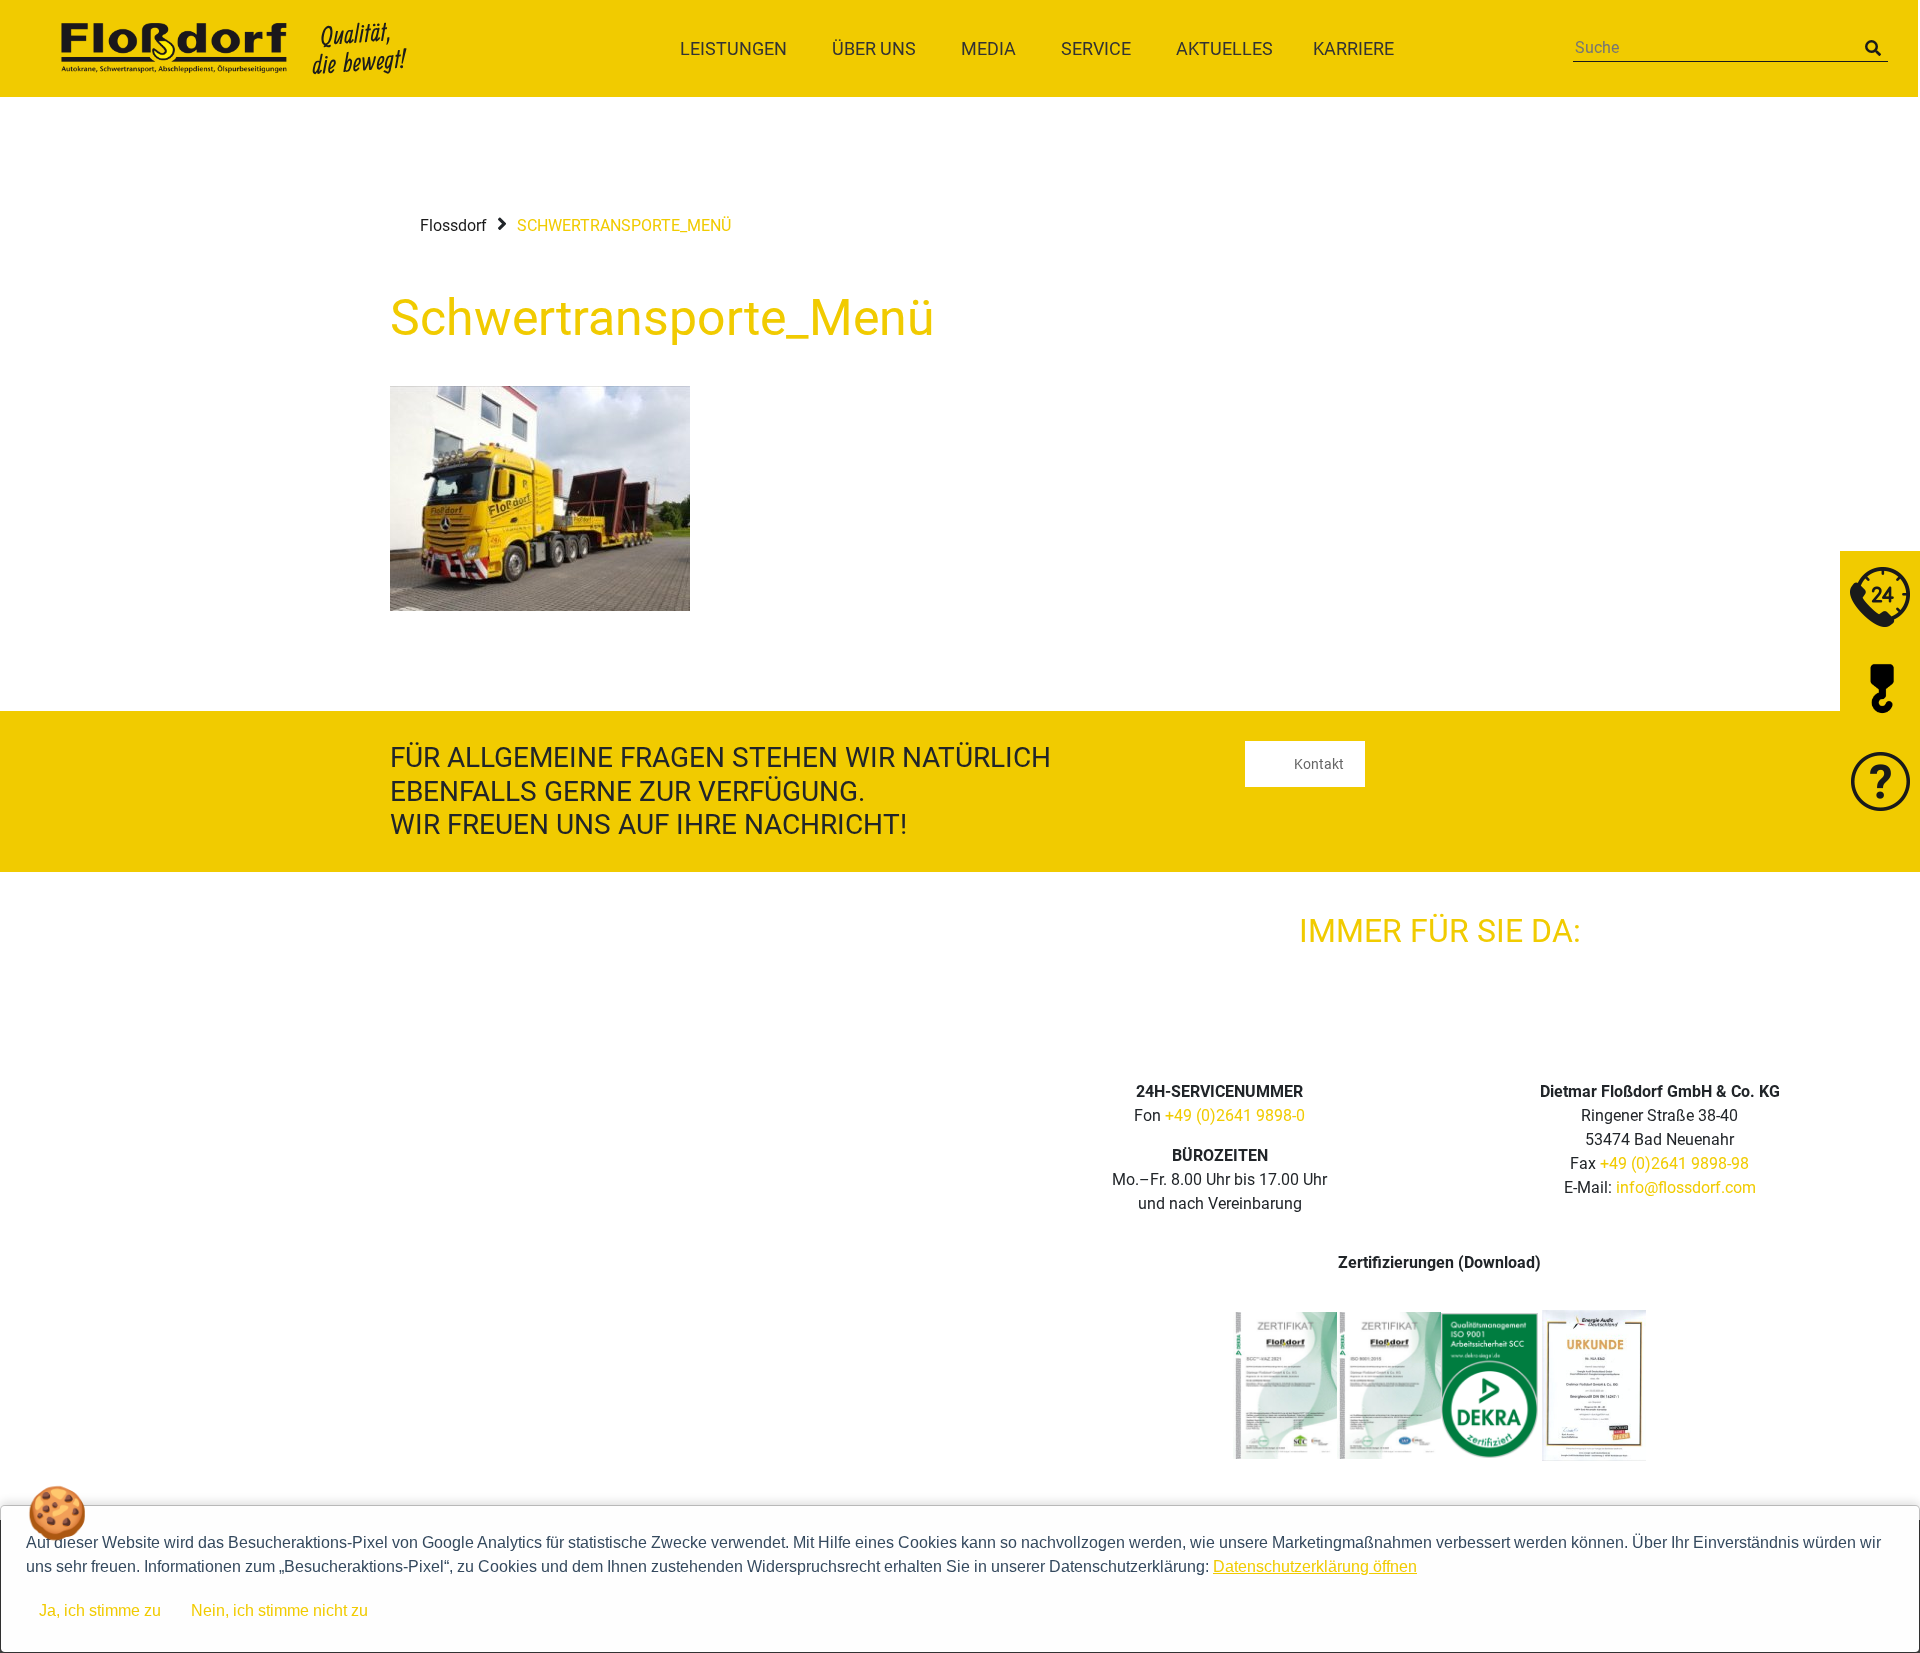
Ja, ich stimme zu (100, 1610)
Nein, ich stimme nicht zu (279, 1610)
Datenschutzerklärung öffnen (1315, 1566)
